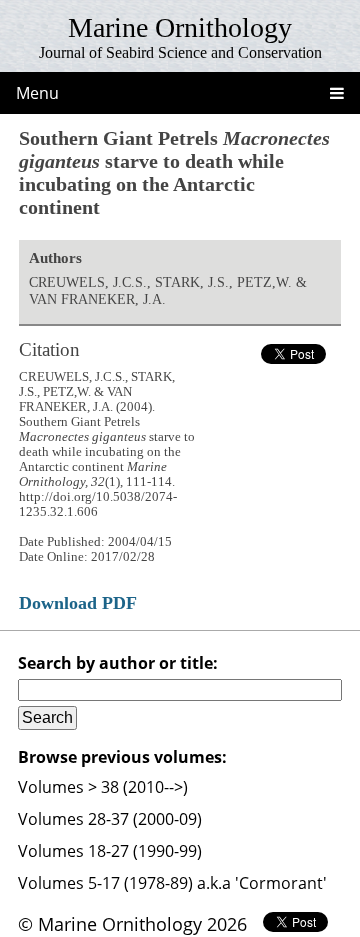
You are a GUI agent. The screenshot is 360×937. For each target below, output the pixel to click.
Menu (37, 93)
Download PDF (78, 603)
